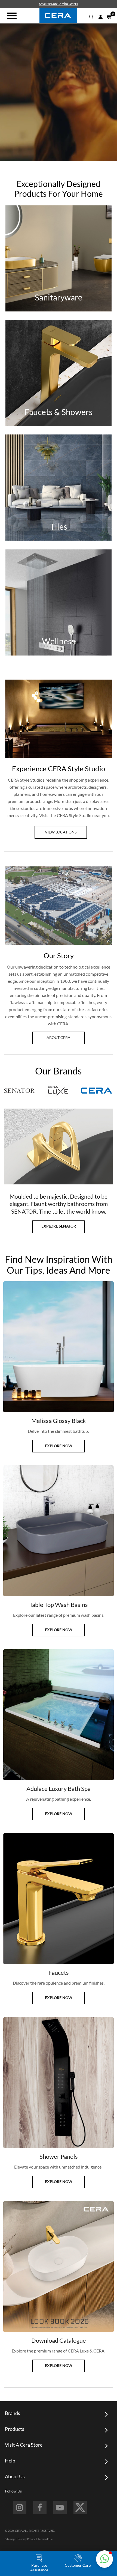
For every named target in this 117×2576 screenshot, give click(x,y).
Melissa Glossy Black (59, 1421)
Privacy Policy (26, 2539)
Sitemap (10, 2539)
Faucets (59, 1972)
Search (91, 17)
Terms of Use (45, 2539)
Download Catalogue (59, 2340)
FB (40, 2507)
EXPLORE (59, 273)
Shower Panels (59, 2156)
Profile (100, 17)
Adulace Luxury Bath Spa (59, 1789)
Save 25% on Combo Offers (59, 4)
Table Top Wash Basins (59, 1605)
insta (20, 2507)
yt (60, 2507)
